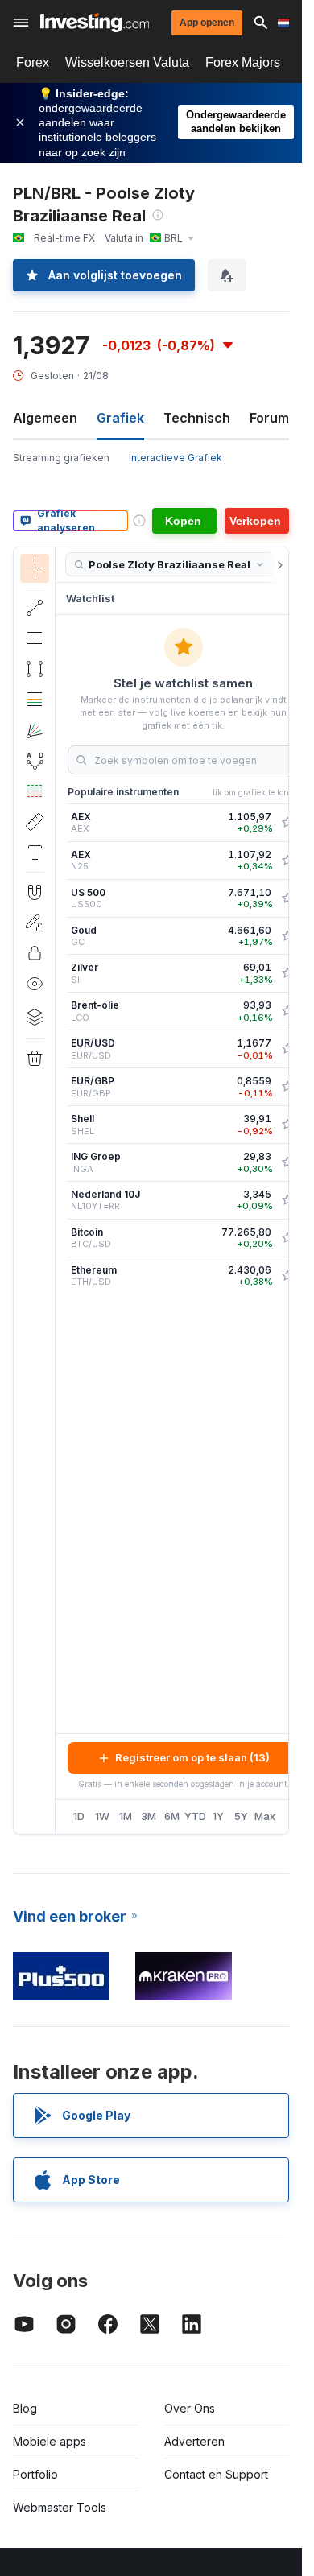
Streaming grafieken (61, 458)
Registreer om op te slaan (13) (192, 1757)
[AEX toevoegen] (287, 823)
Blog (25, 2408)
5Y (241, 1816)
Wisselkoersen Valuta (127, 62)
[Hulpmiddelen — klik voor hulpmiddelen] (35, 822)
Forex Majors (243, 62)
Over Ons (190, 2408)
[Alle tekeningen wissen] (35, 1059)
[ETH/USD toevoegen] (287, 1276)
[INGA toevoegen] (287, 1162)
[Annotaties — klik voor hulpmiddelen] (35, 852)
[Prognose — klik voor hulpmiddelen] (35, 791)
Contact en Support (216, 2474)
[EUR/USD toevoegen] (287, 1049)
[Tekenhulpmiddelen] (60, 1191)
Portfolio (35, 2474)
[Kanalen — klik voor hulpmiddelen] (35, 638)
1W (102, 1816)
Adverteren (194, 2441)
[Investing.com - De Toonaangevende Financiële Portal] (95, 23)
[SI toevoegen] (287, 973)
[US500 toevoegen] (287, 898)
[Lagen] (35, 1017)
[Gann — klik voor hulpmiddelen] (35, 730)
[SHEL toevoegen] (287, 1125)
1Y (218, 1816)
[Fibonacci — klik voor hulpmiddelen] (35, 700)
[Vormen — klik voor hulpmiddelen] (35, 669)
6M (172, 1816)
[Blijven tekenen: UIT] (35, 923)
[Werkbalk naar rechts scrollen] (277, 565)
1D (79, 1816)
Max (265, 1816)
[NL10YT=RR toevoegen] (287, 1200)
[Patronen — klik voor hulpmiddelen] (35, 761)
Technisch (197, 418)
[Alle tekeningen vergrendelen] (35, 953)
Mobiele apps (50, 2441)
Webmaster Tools (60, 2507)
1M (126, 1816)
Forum (269, 418)
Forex (33, 62)
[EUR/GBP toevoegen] (287, 1087)
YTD (195, 1816)
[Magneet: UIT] (35, 892)
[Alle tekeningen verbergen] (35, 984)
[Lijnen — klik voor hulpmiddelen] (35, 608)
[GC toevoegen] (287, 936)
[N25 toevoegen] (287, 861)
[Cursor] (35, 568)
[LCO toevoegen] (287, 1011)
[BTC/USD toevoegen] (287, 1238)
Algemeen (45, 418)
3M (149, 1816)
